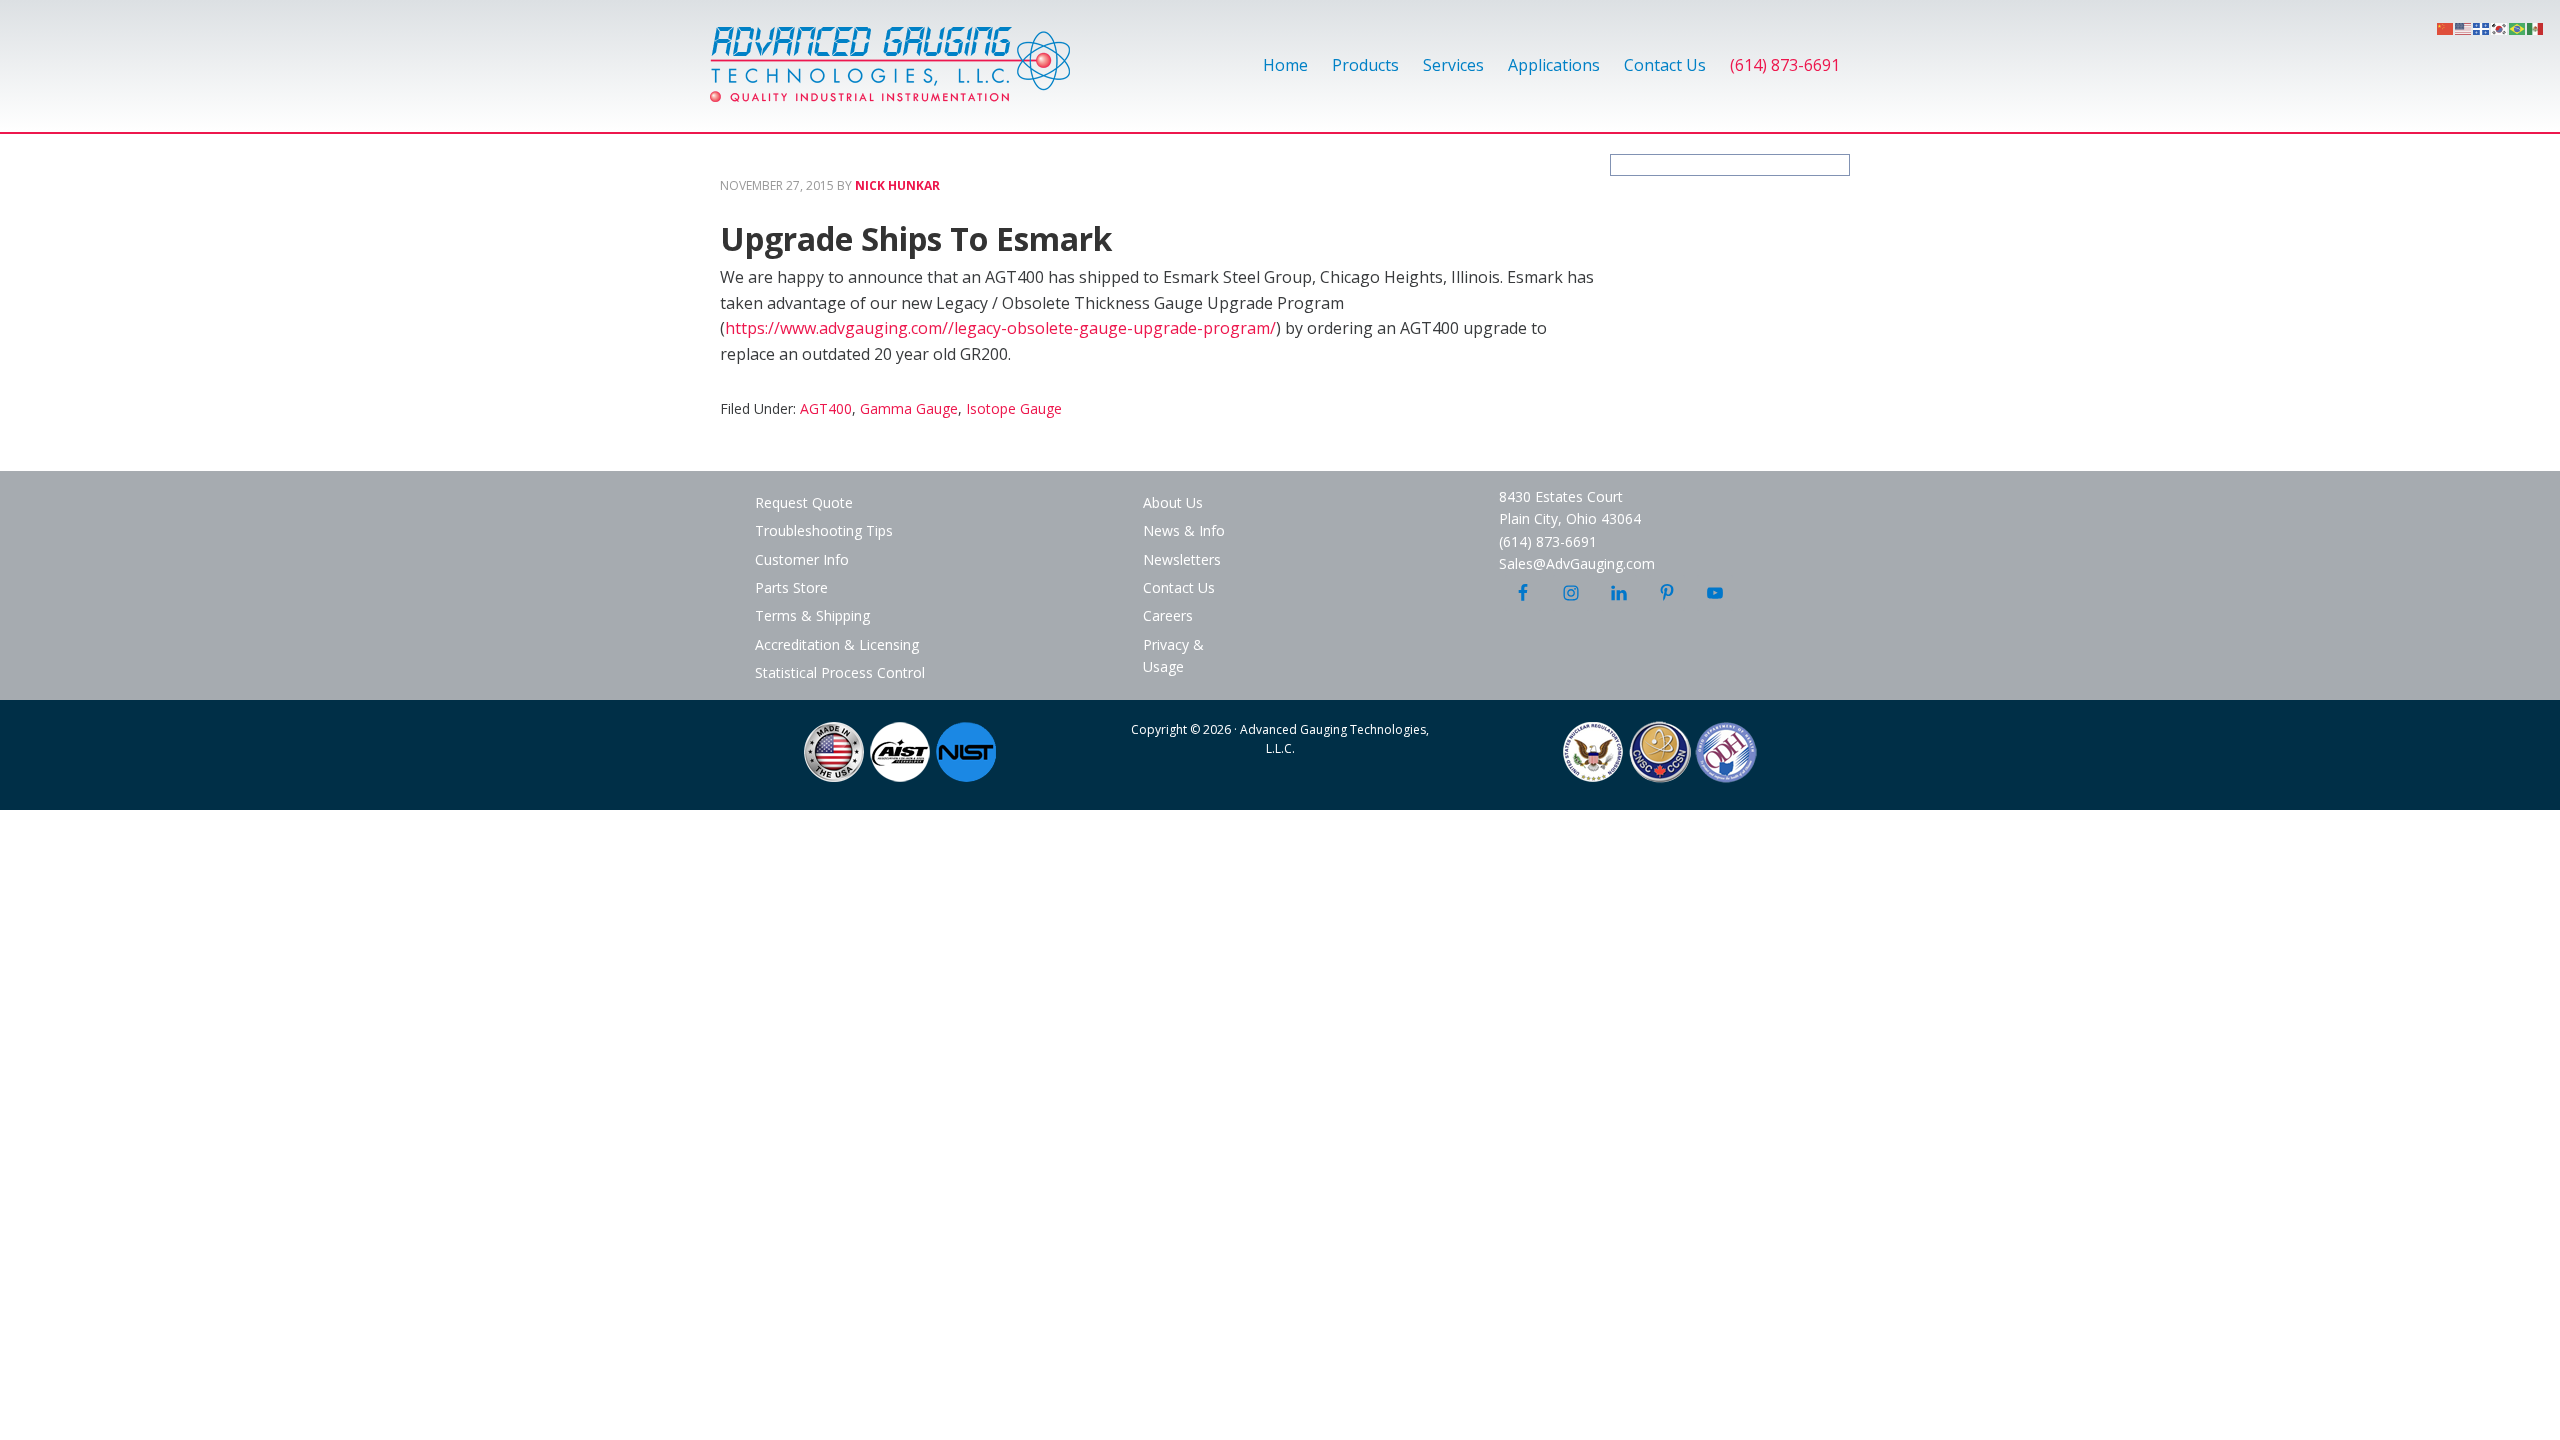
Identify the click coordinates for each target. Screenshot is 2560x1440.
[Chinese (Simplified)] (2446, 27)
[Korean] (2500, 27)
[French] (2482, 27)
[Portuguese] (2518, 27)
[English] (2464, 27)
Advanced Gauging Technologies (890, 76)
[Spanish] (2536, 27)
